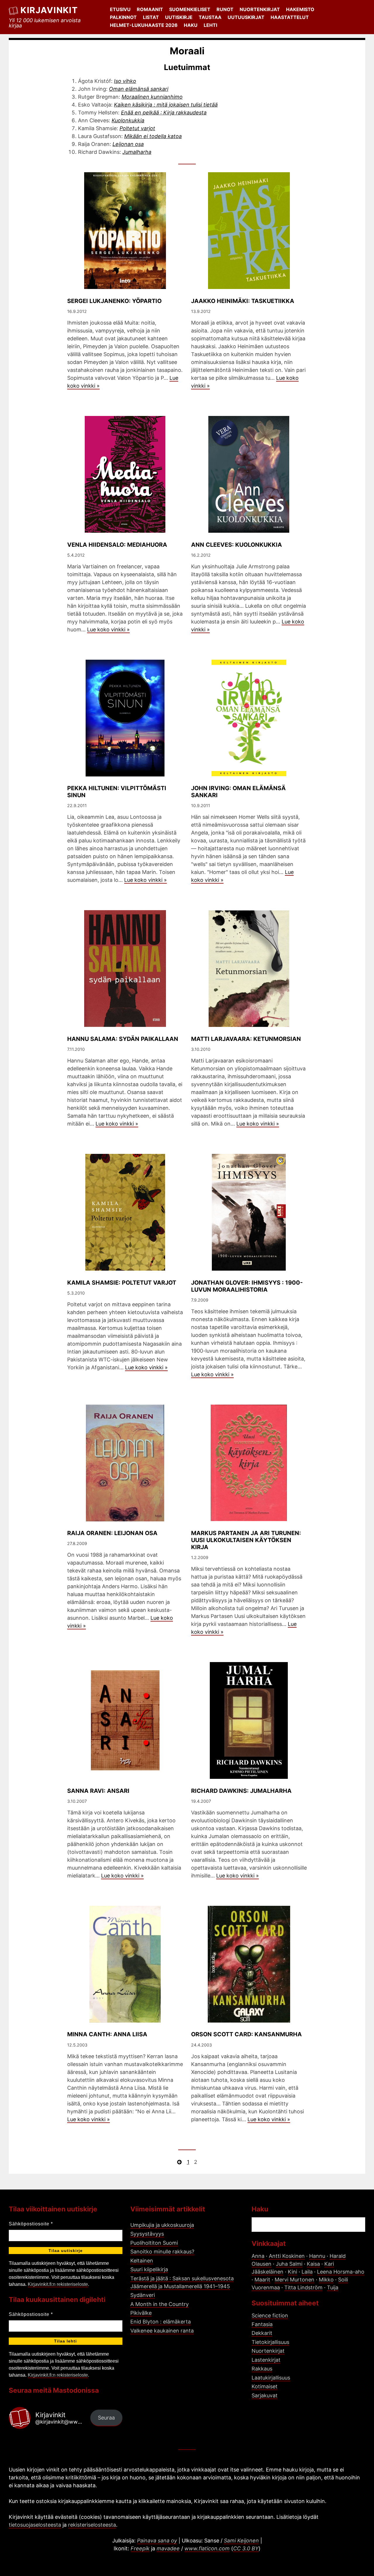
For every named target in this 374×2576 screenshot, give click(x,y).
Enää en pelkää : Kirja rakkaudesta (164, 113)
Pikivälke (141, 2313)
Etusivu (120, 9)
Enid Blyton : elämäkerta (161, 2322)
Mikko (326, 2280)
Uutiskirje (179, 17)
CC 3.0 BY (246, 2548)
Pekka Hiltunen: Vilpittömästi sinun (117, 792)
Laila (307, 2272)
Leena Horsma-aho (341, 2272)
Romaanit (150, 9)
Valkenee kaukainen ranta (162, 2331)
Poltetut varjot (137, 128)
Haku (191, 25)
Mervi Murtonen (295, 2280)
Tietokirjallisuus (270, 2342)
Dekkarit (262, 2333)
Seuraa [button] (106, 2418)
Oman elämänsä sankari (139, 89)
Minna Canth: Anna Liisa (107, 2034)
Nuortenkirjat (260, 9)
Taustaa (210, 17)
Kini (292, 2272)
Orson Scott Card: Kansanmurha (246, 2034)
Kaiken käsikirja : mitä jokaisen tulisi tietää (166, 105)
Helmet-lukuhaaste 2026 (144, 25)
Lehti (210, 25)
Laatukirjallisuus (271, 2378)
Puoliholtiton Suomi (154, 2243)
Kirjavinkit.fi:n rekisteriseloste (58, 2284)
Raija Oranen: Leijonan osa (112, 1533)
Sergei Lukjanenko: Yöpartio (114, 301)
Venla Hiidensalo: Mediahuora (117, 545)
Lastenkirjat (266, 2360)
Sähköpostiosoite (31, 2224)
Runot (225, 9)
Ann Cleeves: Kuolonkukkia (237, 545)
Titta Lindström (303, 2287)
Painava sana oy (157, 2541)
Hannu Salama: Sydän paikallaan (123, 1039)
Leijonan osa (128, 144)
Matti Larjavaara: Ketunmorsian (246, 1039)
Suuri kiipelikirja (149, 2269)
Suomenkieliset (190, 9)
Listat (151, 17)
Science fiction (270, 2315)
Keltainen (142, 2261)
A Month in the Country (160, 2304)
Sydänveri (143, 2295)
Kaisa (313, 2264)
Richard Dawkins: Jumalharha (241, 1791)
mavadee (168, 2548)
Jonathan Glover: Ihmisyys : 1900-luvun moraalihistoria (247, 1286)
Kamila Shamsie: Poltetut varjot (122, 1283)
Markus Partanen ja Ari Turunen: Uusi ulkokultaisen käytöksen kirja (246, 1540)
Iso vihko (125, 81)
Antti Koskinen (287, 2256)
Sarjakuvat (265, 2395)
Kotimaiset (265, 2386)
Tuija (333, 2287)
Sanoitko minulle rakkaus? (162, 2252)
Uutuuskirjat (246, 17)
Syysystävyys (147, 2234)
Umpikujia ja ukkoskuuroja (162, 2225)
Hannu (317, 2256)
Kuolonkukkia (128, 120)
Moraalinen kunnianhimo (152, 97)
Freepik (140, 2548)
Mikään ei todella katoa (153, 136)
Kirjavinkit (49, 10)
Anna (258, 2256)
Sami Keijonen (241, 2541)
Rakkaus (262, 2369)
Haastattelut (290, 17)
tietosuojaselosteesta (35, 2525)
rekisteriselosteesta (92, 2525)
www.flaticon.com (207, 2548)
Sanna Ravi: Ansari (98, 1791)
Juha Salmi (289, 2264)
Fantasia (262, 2324)
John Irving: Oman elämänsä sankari (238, 792)
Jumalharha (137, 152)
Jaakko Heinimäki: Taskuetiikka (243, 301)
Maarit (262, 2280)
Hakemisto (300, 9)
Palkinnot (123, 17)
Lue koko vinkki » (108, 629)
